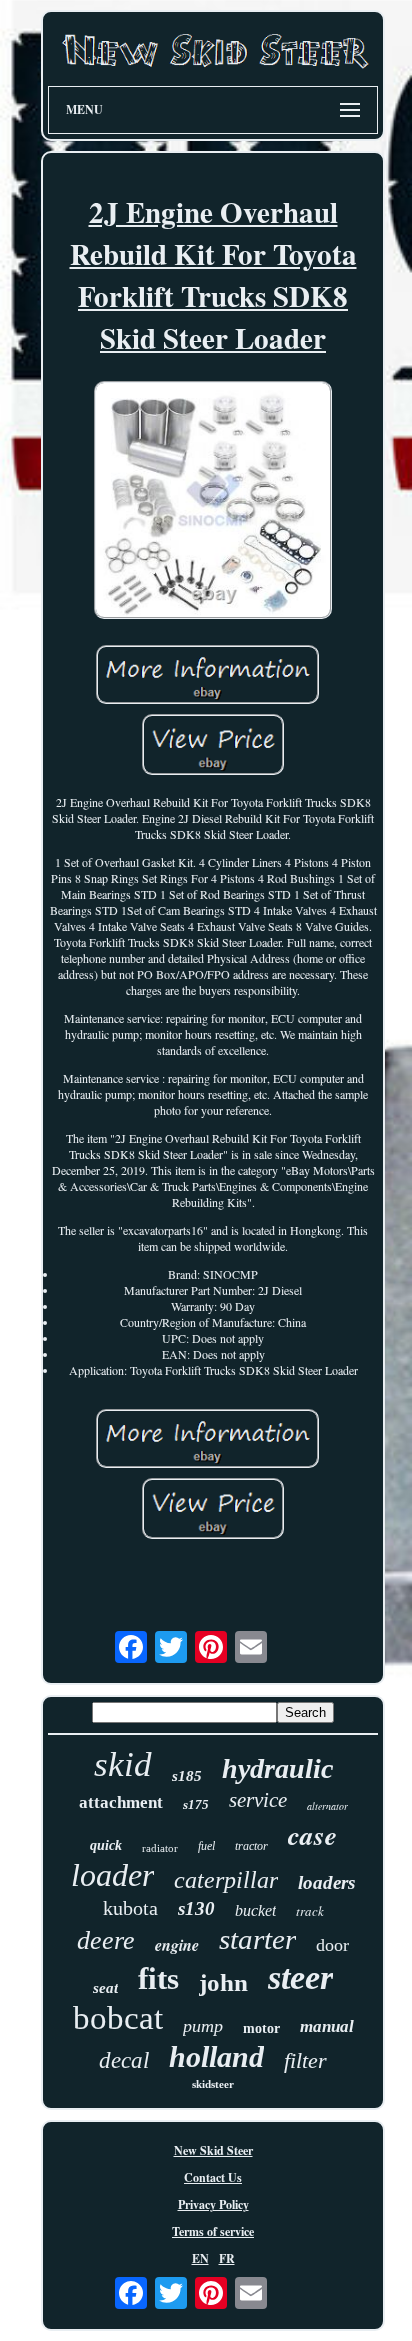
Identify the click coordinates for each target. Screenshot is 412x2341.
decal (124, 2060)
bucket (255, 1910)
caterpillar (226, 1880)
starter (257, 1939)
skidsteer (213, 2084)
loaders (326, 1882)
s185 (187, 1776)
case (312, 1835)
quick (106, 1845)
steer (300, 1977)
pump (203, 2026)
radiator (160, 1848)
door (332, 1945)
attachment (121, 1802)
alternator (327, 1806)
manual (327, 2026)
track (310, 1911)
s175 (196, 1804)
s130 (196, 1908)
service (258, 1800)
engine (177, 1945)
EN (200, 2258)
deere (106, 1940)
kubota (130, 1908)
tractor (251, 1846)
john (223, 1982)
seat (105, 1988)
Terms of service (213, 2231)
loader (112, 1875)
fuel (206, 1846)
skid (123, 1764)
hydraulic (277, 1768)
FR (227, 2258)
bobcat (118, 2018)
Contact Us (213, 2177)
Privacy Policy (213, 2204)
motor (261, 2028)
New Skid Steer (213, 2150)
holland (216, 2056)
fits (158, 1978)
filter (305, 2060)
